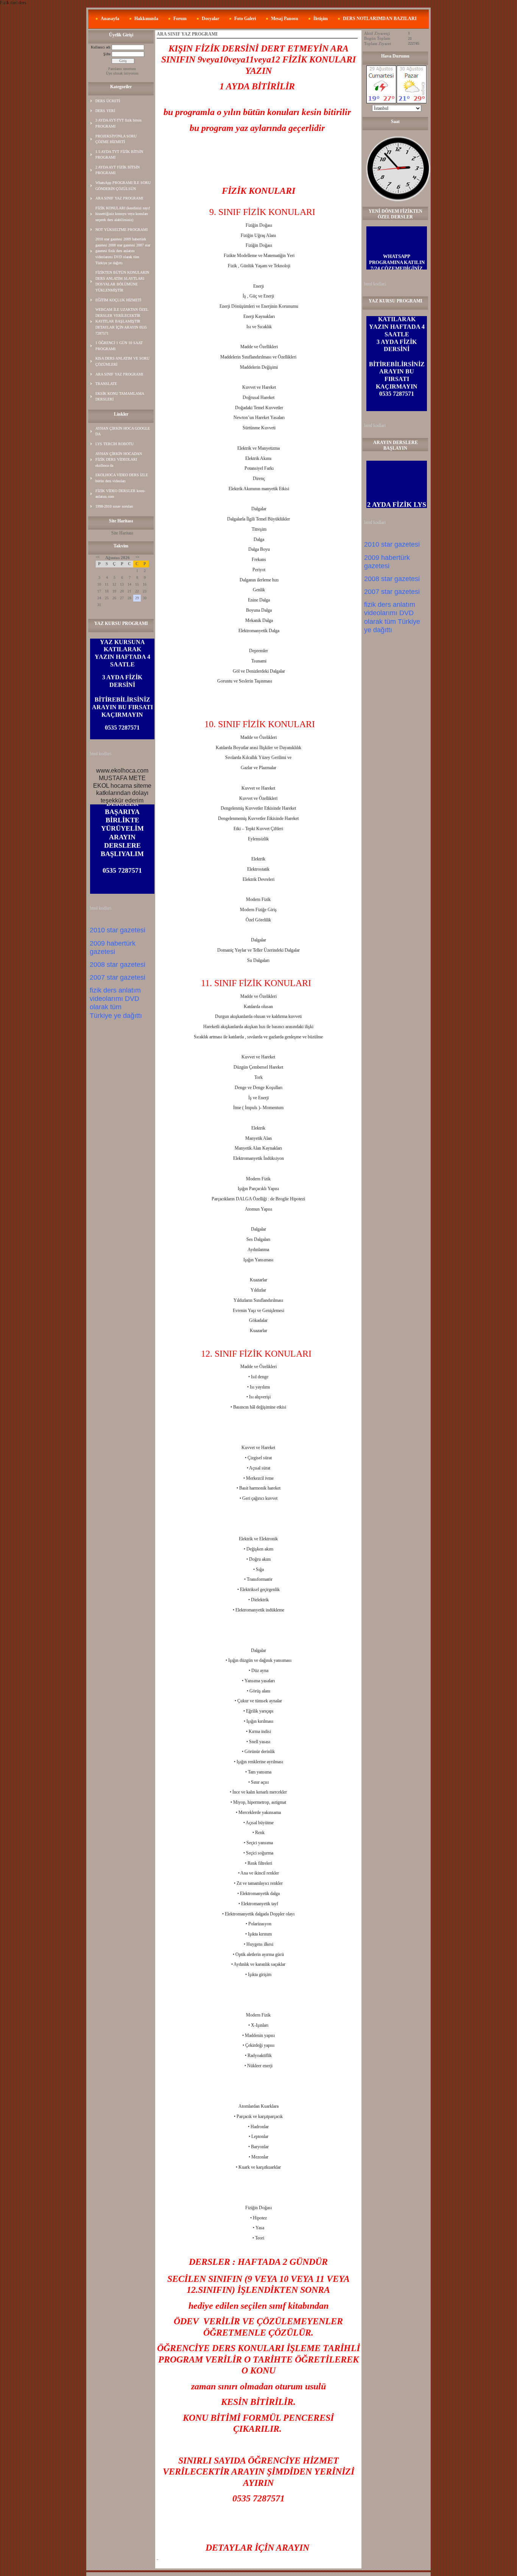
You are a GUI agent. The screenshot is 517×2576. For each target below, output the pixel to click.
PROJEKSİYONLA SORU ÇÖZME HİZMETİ (116, 139)
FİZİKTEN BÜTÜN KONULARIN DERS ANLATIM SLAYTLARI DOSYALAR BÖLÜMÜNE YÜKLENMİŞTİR (122, 281)
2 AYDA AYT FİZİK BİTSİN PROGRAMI (118, 170)
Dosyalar (210, 19)
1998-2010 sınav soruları (114, 506)
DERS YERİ (105, 111)
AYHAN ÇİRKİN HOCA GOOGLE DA (123, 431)
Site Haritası (122, 533)
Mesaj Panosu (285, 19)
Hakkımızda (146, 19)
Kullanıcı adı (101, 47)
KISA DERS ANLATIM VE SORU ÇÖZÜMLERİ (122, 361)
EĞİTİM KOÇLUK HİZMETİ (118, 300)
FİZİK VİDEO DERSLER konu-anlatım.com (120, 494)
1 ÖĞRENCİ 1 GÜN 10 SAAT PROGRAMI (119, 346)
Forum (180, 19)
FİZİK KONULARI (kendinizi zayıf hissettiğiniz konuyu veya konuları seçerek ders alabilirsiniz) (123, 214)
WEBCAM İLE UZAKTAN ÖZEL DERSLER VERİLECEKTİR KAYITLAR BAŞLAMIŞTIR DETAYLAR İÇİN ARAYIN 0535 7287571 (122, 321)
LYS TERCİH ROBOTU (114, 444)
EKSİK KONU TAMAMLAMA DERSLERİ (120, 397)
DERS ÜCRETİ (108, 101)
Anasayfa (110, 19)
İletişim (321, 19)
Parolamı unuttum (122, 69)
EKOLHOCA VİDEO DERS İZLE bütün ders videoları (122, 478)
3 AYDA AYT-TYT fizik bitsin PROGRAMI (118, 123)
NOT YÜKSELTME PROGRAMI (121, 230)
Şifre (107, 54)
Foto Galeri (245, 19)
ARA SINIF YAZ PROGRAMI (119, 198)
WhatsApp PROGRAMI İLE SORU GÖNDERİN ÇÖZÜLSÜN (123, 186)
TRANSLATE (106, 384)
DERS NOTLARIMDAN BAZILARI (380, 19)
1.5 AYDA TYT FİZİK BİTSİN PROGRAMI (119, 155)
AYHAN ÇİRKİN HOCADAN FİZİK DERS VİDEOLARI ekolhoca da (119, 460)
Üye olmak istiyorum (122, 73)
